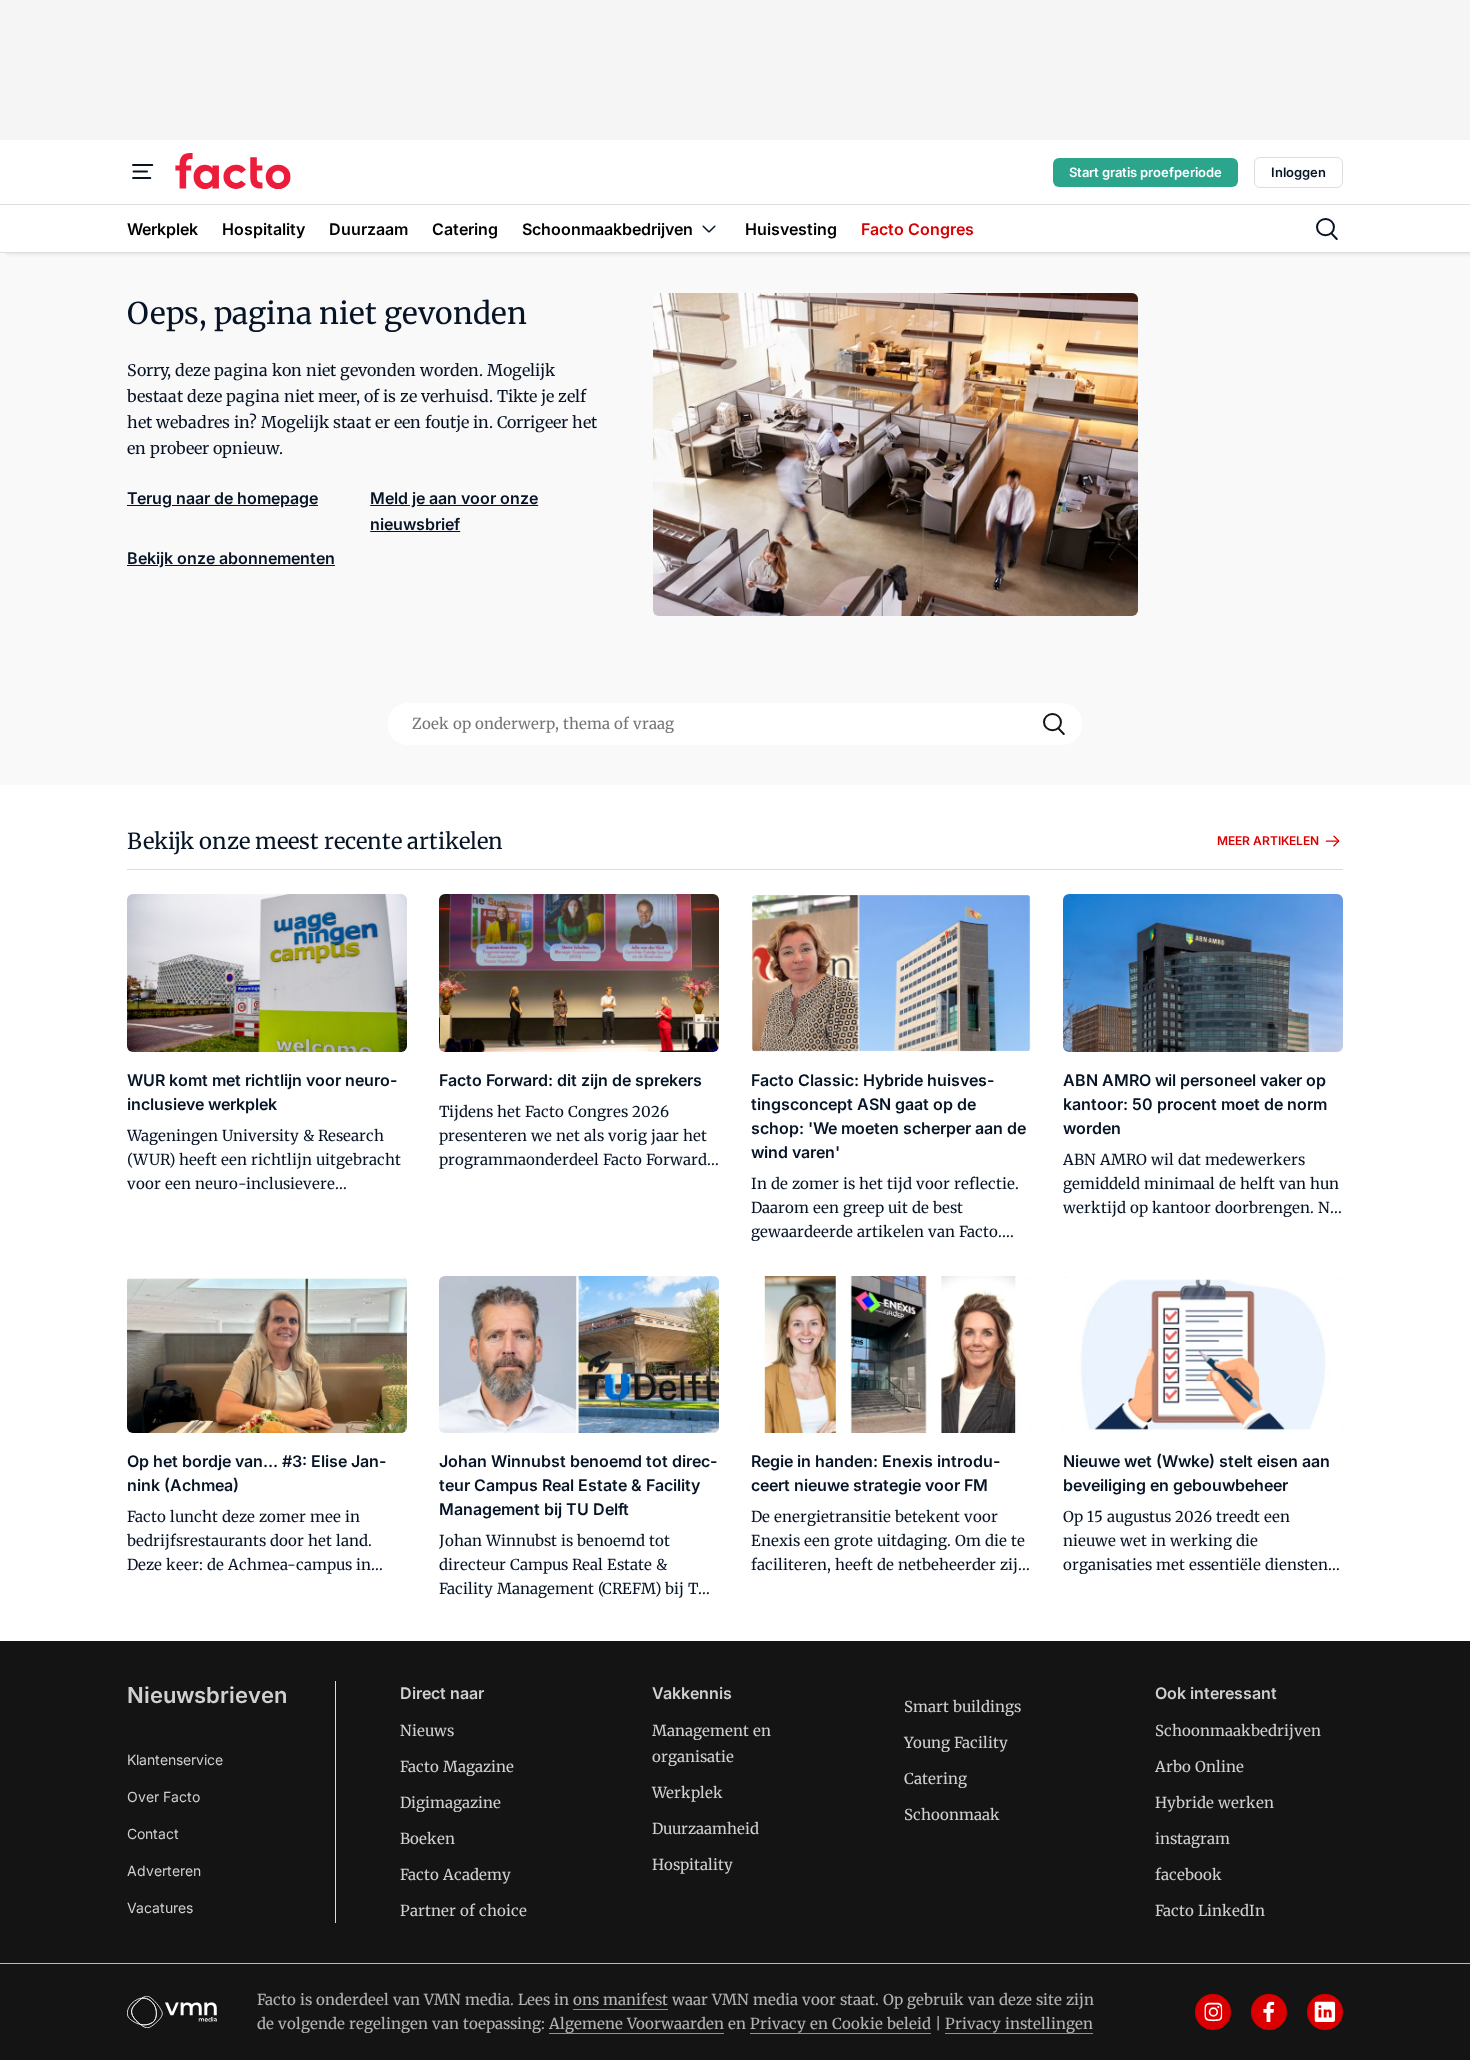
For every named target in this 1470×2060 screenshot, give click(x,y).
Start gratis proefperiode (1145, 172)
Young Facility (956, 1742)
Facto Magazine (457, 1766)
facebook (1188, 1874)
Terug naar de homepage (222, 498)
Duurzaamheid (705, 1828)
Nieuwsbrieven (207, 1695)
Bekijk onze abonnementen (231, 558)
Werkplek (687, 1792)
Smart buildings (962, 1706)
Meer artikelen (1268, 840)
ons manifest (620, 1999)
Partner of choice (463, 1910)
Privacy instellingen (1019, 2023)
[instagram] (1213, 2012)
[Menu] (143, 172)
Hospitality (692, 1864)
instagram (1192, 1838)
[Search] (1054, 724)
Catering (935, 1778)
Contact (153, 1833)
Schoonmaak (952, 1814)
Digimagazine (450, 1802)
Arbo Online (1199, 1766)
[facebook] (1269, 2012)
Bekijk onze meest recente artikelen (315, 841)
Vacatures (160, 1907)
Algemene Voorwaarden (636, 2023)
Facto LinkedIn (1210, 1910)
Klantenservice (175, 1759)
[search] (1327, 229)
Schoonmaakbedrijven (1238, 1730)
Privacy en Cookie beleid (840, 2023)
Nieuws (427, 1730)
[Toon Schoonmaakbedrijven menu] (709, 228)
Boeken (427, 1838)
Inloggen (1298, 172)
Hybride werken (1214, 1802)
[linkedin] (1325, 2012)
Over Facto (163, 1796)
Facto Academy (455, 1874)
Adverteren (164, 1870)
